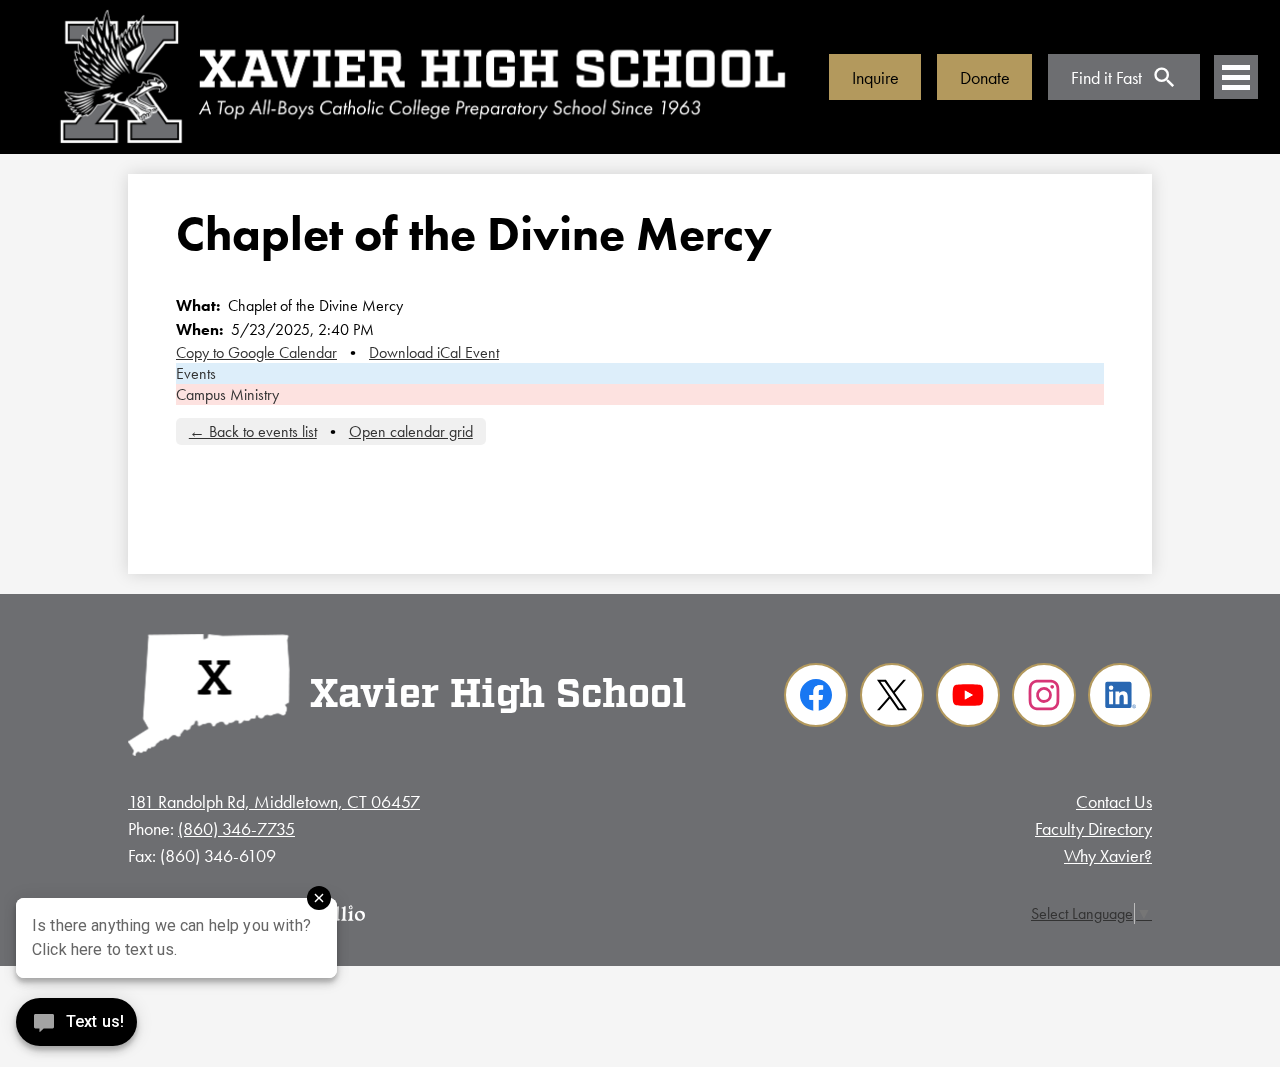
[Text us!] (76, 1026)
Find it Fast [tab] (1106, 77)
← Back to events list (253, 431)
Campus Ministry (227, 394)
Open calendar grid (411, 431)
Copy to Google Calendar (256, 352)
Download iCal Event (434, 352)
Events (196, 373)
